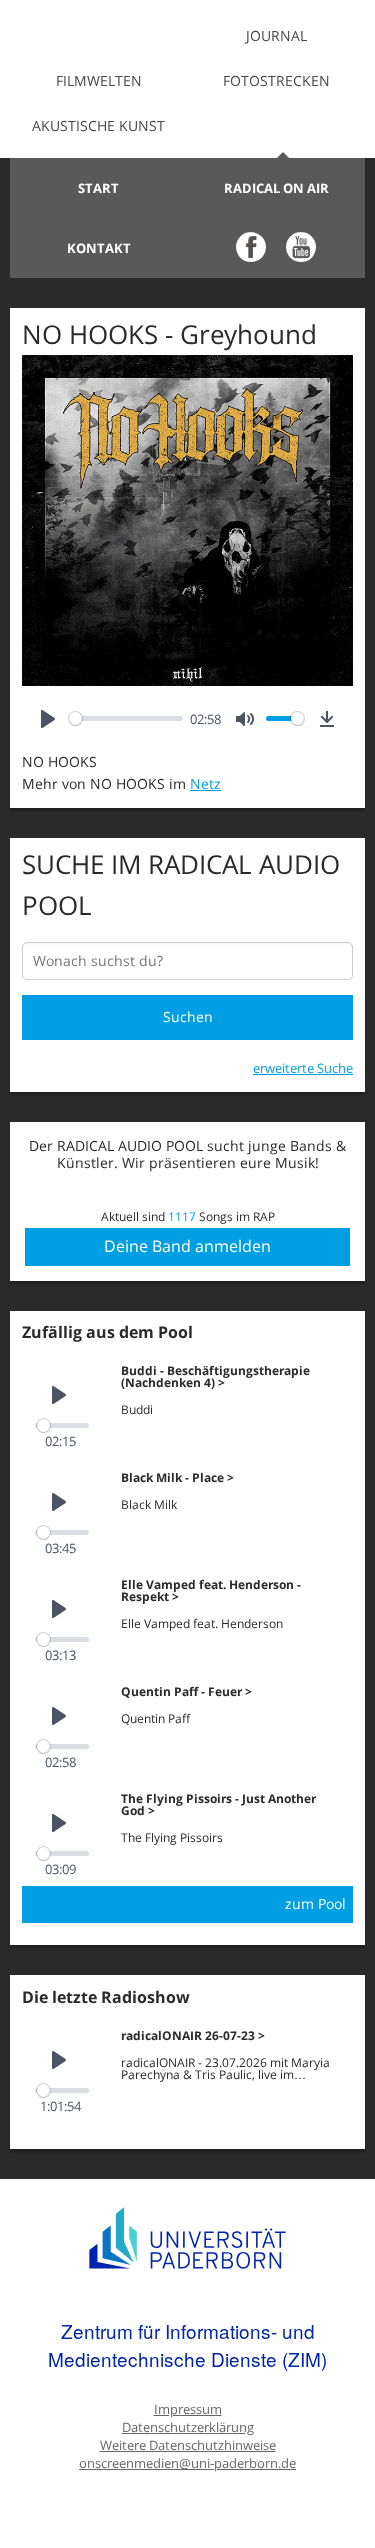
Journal (276, 35)
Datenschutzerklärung (188, 2427)
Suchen (188, 1016)
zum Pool (315, 1903)
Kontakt (99, 248)
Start (98, 188)
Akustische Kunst (98, 125)
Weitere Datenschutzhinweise (188, 2445)
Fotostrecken (276, 80)
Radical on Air (276, 188)
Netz (205, 783)
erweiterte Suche (303, 1068)
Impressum (188, 2409)
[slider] (126, 718)
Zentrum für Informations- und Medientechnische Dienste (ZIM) (187, 2344)
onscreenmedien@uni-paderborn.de (187, 2463)
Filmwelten (99, 80)
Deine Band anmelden (187, 1246)
